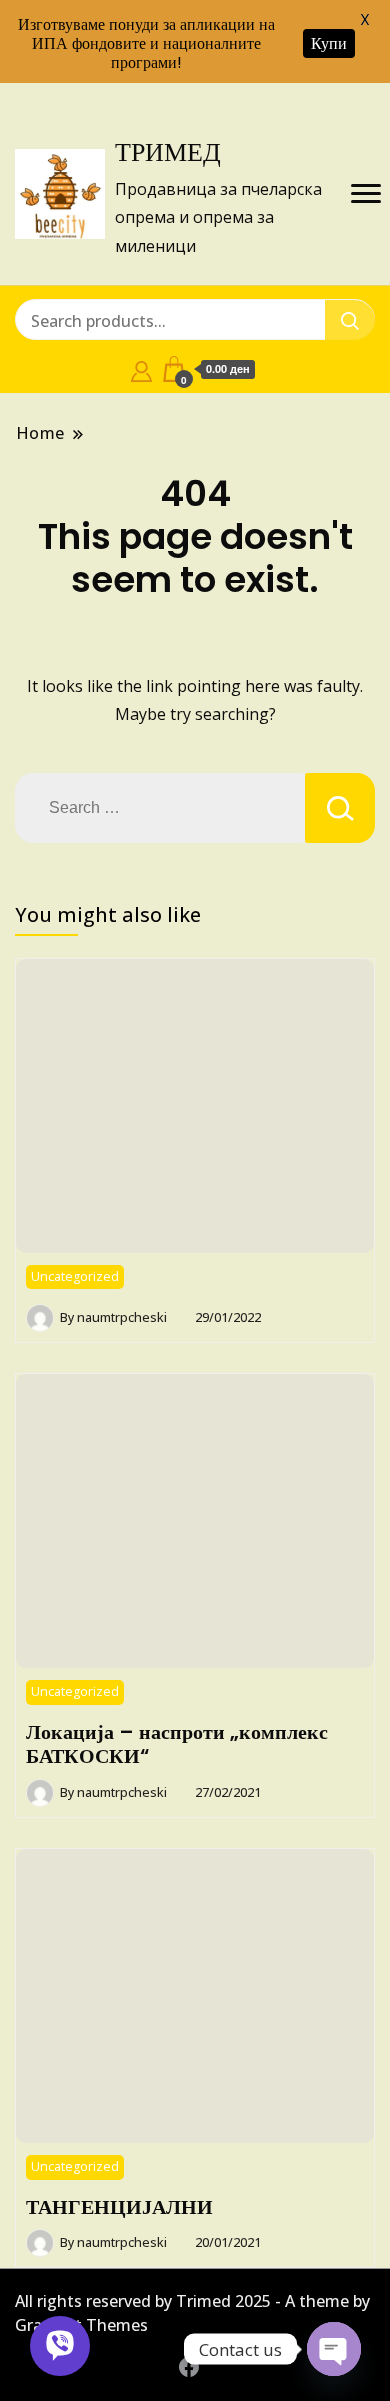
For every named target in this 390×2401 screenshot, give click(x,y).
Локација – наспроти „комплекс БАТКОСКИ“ (177, 1744)
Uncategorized (75, 1276)
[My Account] (141, 369)
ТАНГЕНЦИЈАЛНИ (119, 2207)
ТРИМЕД (168, 152)
